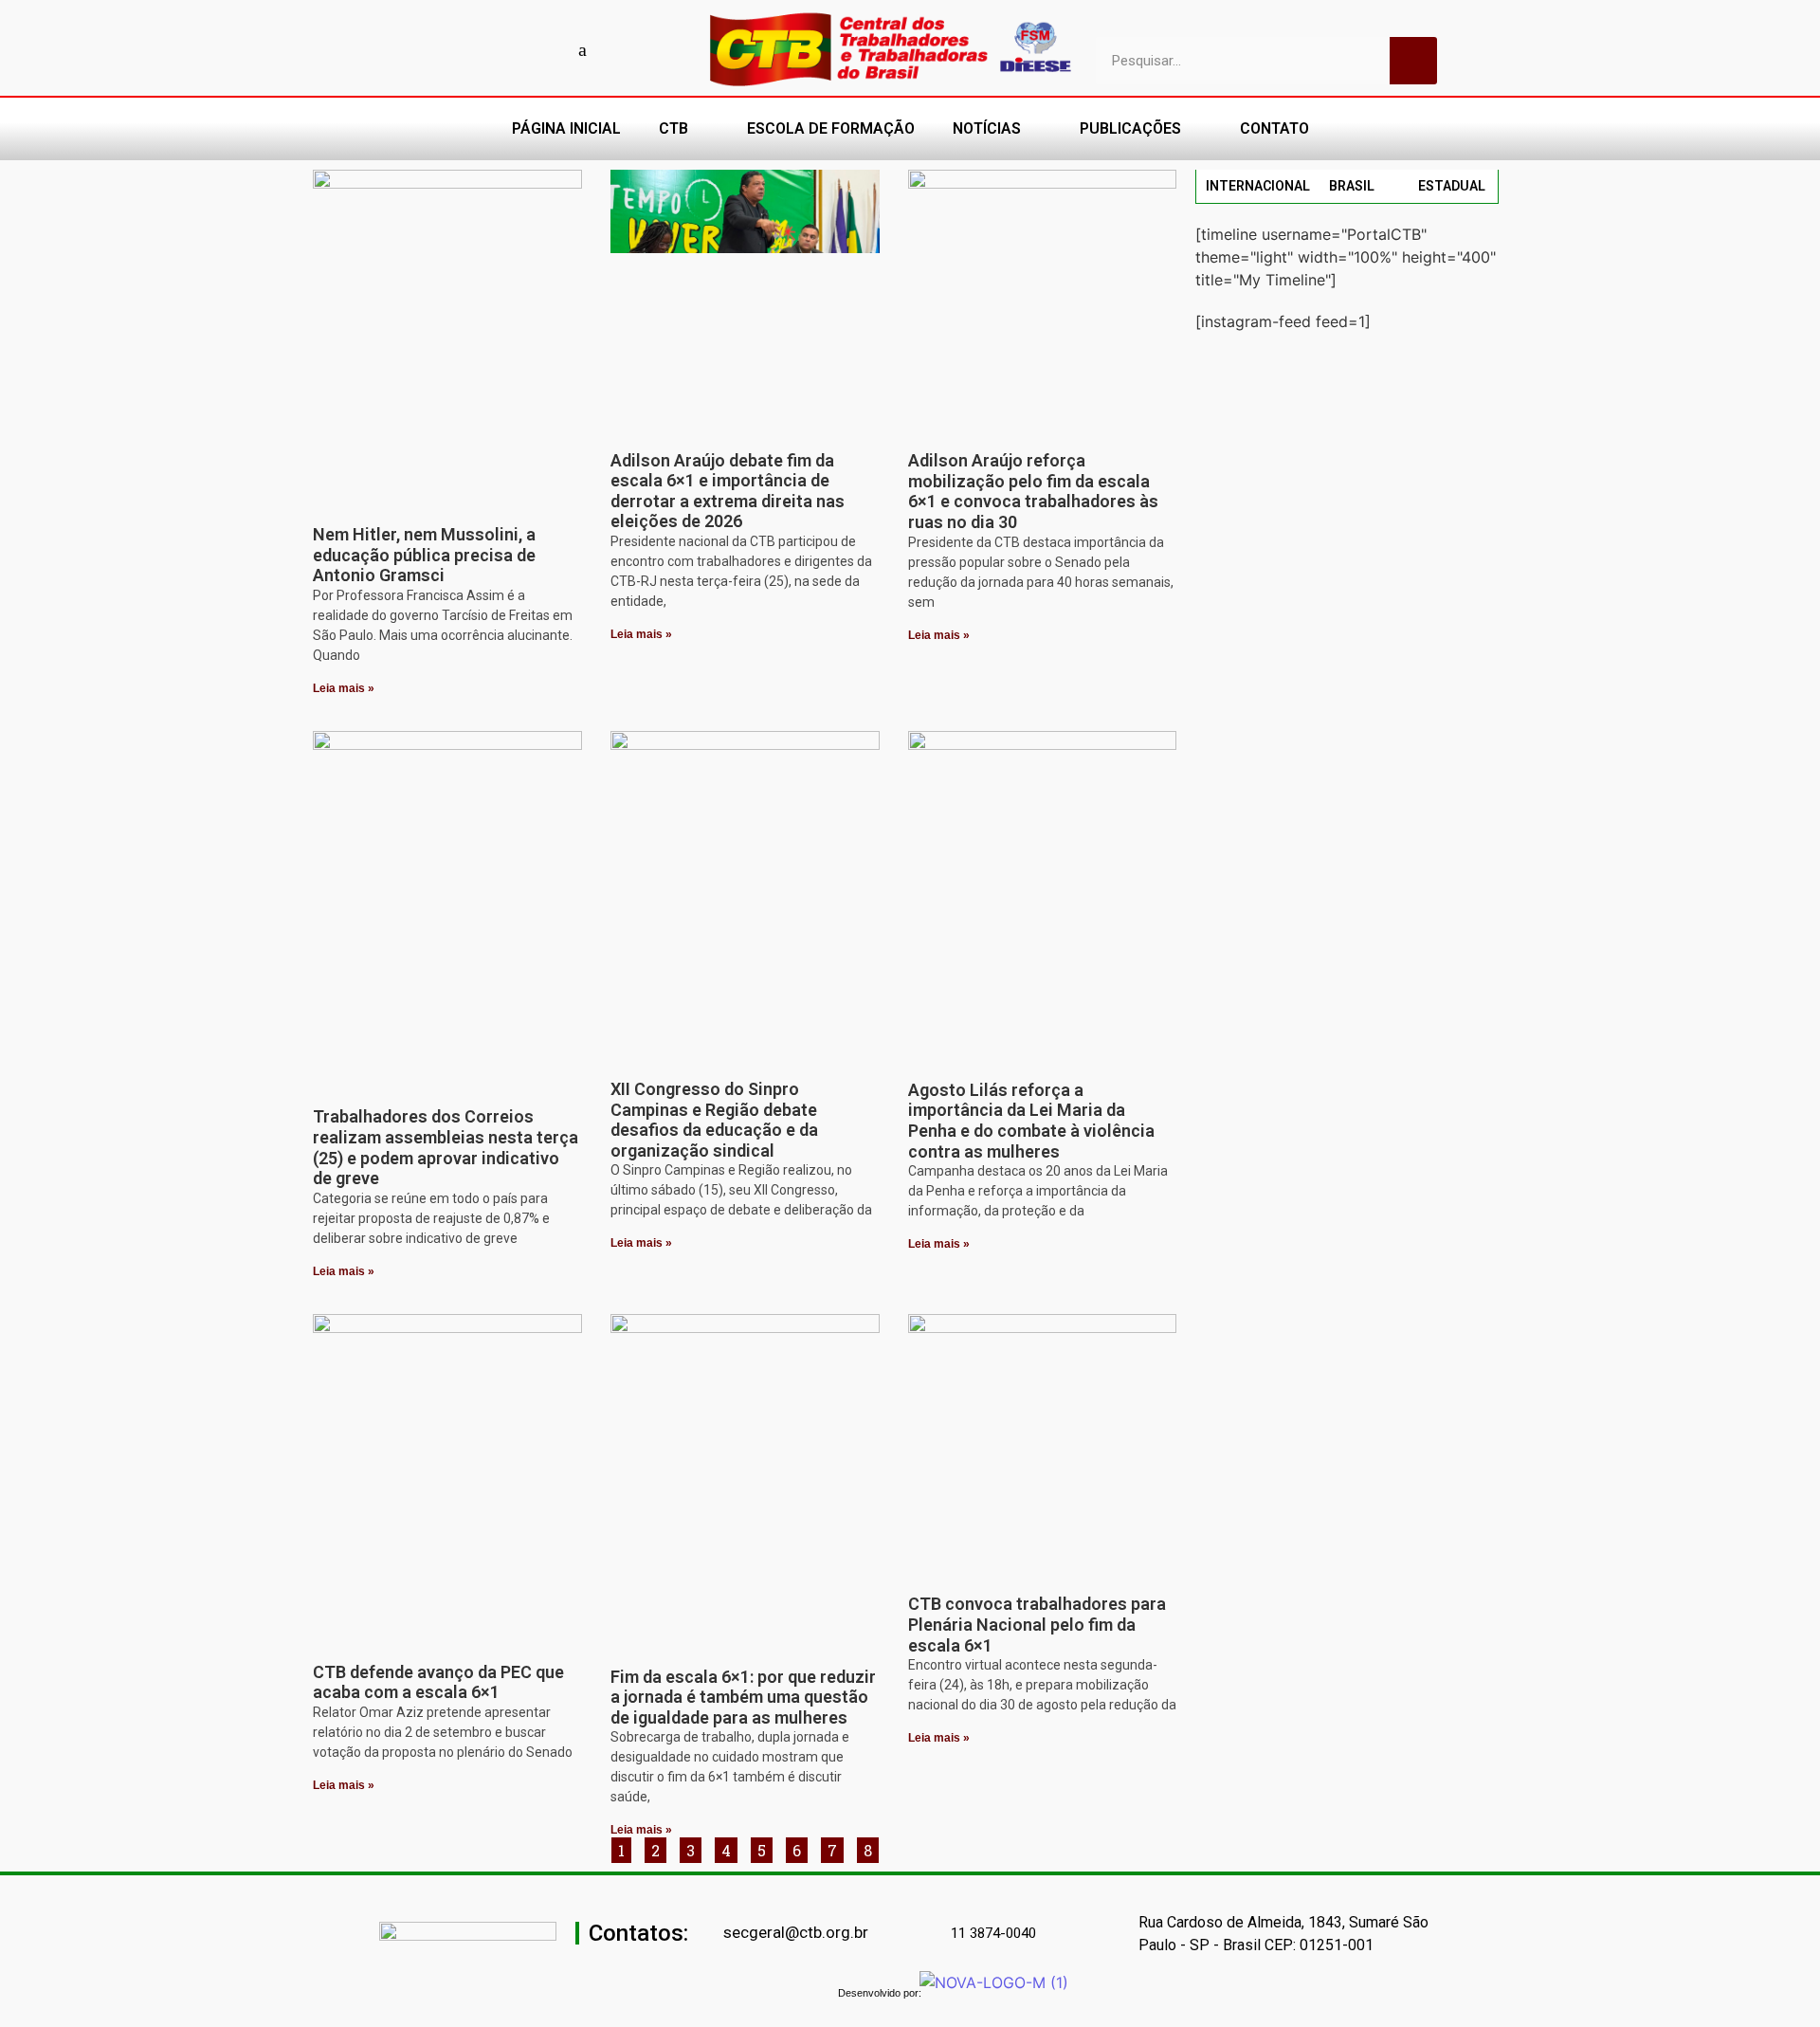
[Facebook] (450, 49)
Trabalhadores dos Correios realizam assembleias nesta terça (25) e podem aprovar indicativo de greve (446, 1147)
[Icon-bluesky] (583, 49)
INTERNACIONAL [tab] (1258, 186)
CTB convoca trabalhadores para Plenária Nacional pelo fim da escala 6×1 (1037, 1624)
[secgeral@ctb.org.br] (713, 1934)
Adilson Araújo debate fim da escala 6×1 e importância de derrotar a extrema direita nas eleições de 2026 (728, 491)
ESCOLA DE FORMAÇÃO (831, 128)
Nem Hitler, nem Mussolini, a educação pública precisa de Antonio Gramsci (424, 555)
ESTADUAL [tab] (1452, 186)
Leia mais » (344, 688)
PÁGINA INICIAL (566, 128)
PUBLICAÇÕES (1130, 128)
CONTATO (1274, 128)
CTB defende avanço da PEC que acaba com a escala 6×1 (438, 1682)
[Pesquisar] (1413, 61)
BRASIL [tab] (1352, 186)
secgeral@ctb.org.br (796, 1932)
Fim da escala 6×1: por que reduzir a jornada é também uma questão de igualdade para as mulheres (743, 1697)
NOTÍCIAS (987, 128)
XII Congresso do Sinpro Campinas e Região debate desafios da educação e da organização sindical (714, 1120)
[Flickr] (550, 49)
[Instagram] (517, 49)
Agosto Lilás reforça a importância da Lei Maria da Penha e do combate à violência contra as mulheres (1031, 1121)
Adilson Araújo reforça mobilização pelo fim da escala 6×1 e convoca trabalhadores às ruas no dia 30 (1033, 491)
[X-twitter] (616, 49)
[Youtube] (483, 49)
